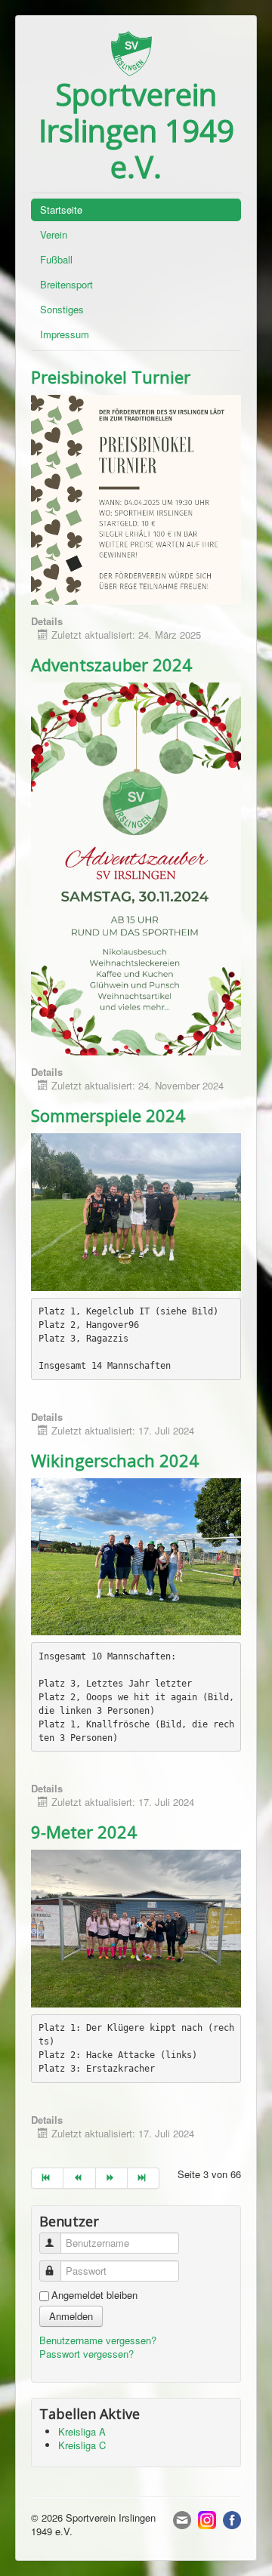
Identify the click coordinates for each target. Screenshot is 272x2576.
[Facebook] (232, 2518)
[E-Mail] (182, 2518)
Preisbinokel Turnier (111, 377)
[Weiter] (112, 2178)
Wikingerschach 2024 (115, 1460)
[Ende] (144, 2178)
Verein (54, 234)
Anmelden (71, 2316)
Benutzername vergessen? (98, 2340)
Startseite (61, 210)
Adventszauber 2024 (111, 664)
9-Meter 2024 (84, 1832)
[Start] (47, 2178)
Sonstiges (62, 309)
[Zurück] (79, 2178)
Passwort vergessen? (87, 2354)
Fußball (56, 259)
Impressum (65, 334)
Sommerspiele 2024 (108, 1115)
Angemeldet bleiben (94, 2295)
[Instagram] (207, 2518)
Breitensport (66, 284)
